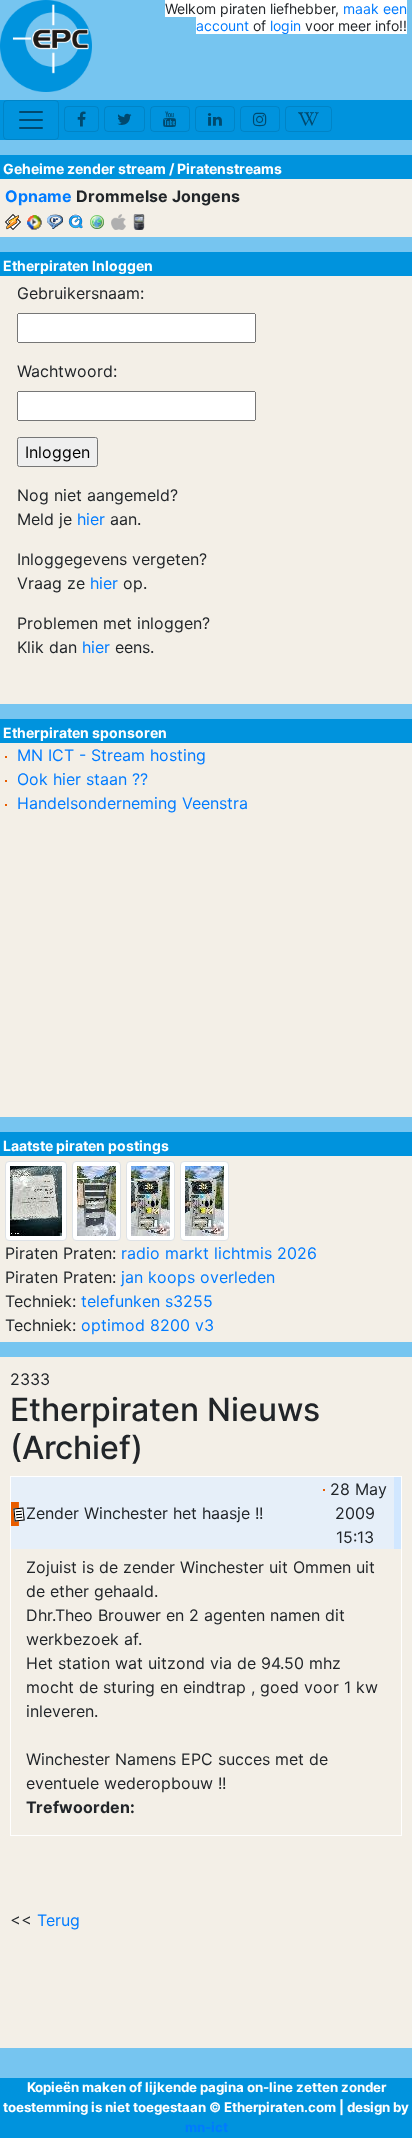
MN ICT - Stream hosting (111, 755)
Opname (38, 196)
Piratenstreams (229, 168)
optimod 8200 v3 (147, 1325)
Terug (58, 1920)
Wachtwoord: (67, 371)
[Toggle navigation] (31, 120)
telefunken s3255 (147, 1301)
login (285, 25)
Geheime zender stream (84, 168)
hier (91, 519)
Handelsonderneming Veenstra (132, 803)
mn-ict (206, 2127)
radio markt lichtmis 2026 (219, 1253)
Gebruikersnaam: (80, 293)
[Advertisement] (290, 68)
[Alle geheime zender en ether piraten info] (46, 46)
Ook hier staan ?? (82, 779)
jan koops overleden (198, 1277)
